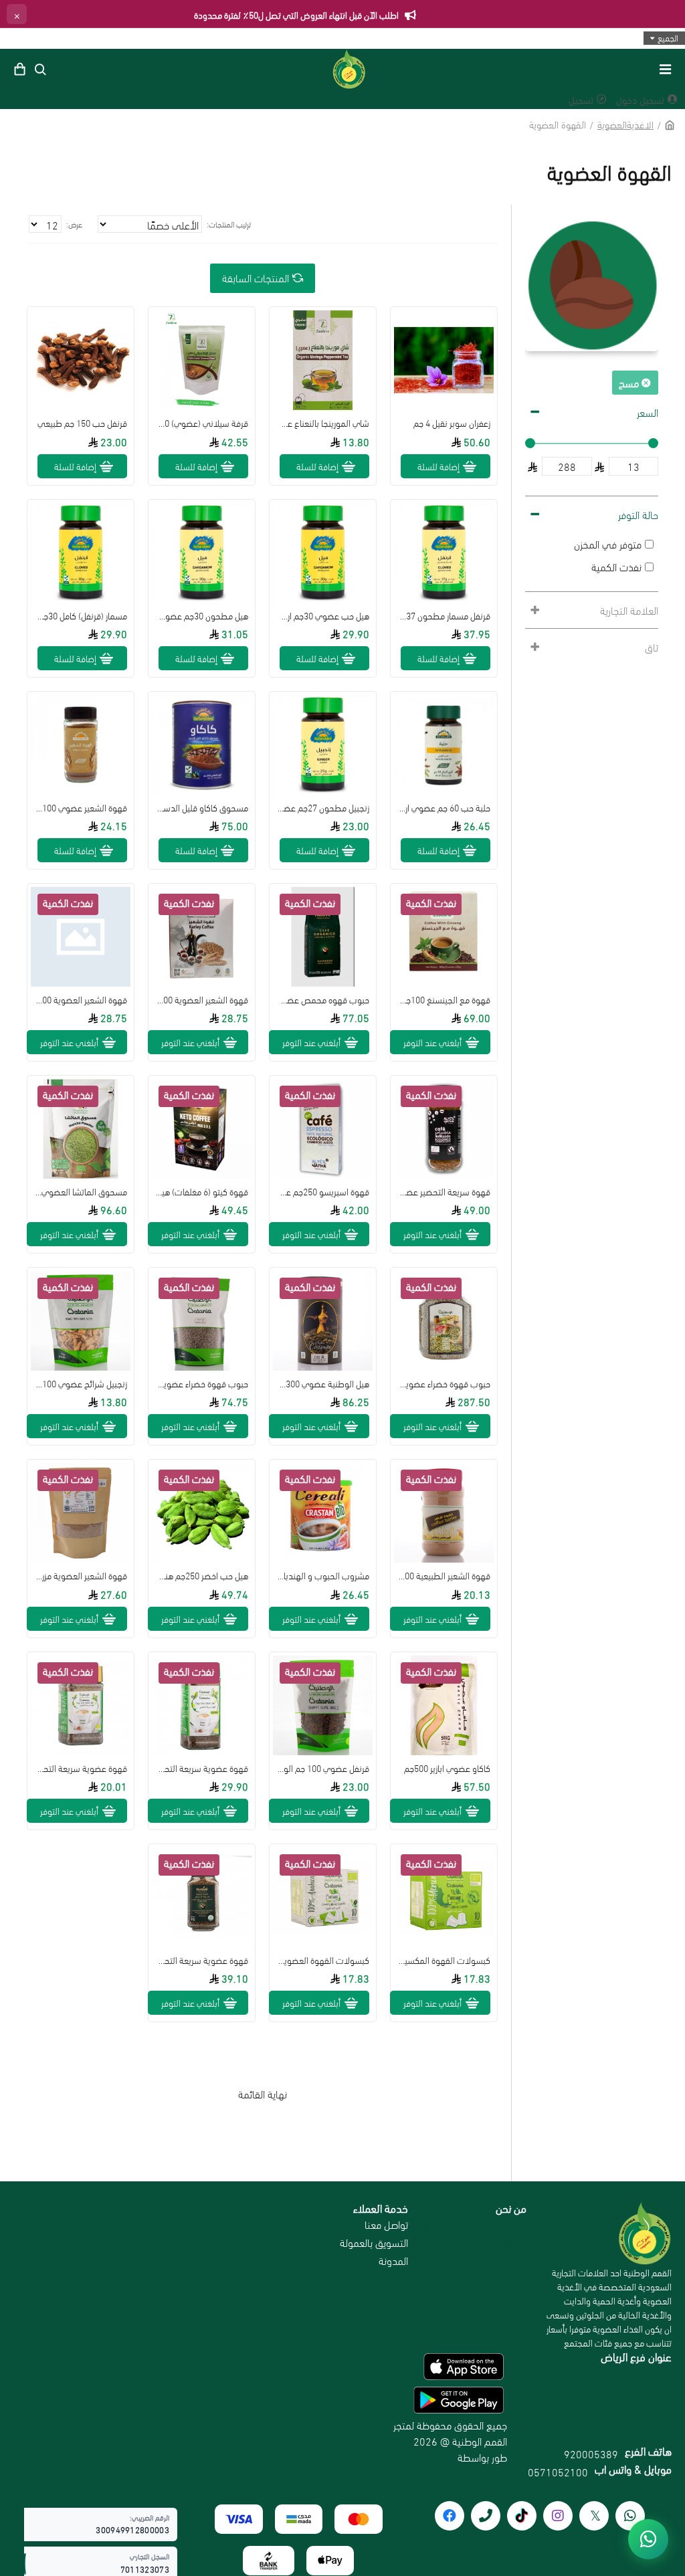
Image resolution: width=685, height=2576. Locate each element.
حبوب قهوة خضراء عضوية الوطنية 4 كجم (444, 1383)
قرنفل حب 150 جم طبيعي (82, 423)
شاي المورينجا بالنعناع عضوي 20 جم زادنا (323, 423)
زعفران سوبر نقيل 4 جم (452, 423)
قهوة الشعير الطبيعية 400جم (444, 1575)
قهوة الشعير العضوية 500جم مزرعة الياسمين (202, 999)
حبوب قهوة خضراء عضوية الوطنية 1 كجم (202, 1383)
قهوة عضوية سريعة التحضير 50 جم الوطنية (81, 1768)
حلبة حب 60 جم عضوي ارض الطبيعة (444, 807)
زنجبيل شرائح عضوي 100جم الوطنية (81, 1383)
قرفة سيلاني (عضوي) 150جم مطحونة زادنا (202, 423)
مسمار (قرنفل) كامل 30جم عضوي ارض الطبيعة (81, 615)
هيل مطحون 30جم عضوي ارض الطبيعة (202, 615)
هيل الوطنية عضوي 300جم (323, 1383)
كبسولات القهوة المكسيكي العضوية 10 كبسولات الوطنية (444, 1960)
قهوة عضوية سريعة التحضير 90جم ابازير (202, 1960)
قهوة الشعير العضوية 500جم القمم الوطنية (81, 999)
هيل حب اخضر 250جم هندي (202, 1575)
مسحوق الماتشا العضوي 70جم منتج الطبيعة (81, 1191)
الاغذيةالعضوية (625, 124)
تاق (652, 647)
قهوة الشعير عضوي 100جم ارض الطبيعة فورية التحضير (81, 807)
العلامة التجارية (629, 610)
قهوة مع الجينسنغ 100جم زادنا (444, 999)
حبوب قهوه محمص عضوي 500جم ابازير (323, 999)
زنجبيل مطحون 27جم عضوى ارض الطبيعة (323, 807)
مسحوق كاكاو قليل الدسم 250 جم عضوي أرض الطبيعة (202, 807)
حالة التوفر (638, 514)
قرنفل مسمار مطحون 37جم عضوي (444, 615)
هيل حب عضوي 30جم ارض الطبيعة (323, 615)
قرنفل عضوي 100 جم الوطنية (323, 1768)
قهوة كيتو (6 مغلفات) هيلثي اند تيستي (202, 1191)
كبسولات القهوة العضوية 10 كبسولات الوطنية (323, 1960)
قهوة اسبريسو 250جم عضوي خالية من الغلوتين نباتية (323, 1191)
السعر (648, 412)
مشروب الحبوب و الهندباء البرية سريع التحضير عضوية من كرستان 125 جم (323, 1575)
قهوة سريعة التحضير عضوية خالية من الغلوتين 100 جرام (444, 1191)
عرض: (74, 224)
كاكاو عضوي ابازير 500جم (447, 1768)
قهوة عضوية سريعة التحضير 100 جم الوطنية (202, 1768)
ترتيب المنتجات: (229, 224)
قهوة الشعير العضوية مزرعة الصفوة (81, 1575)
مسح (629, 382)
